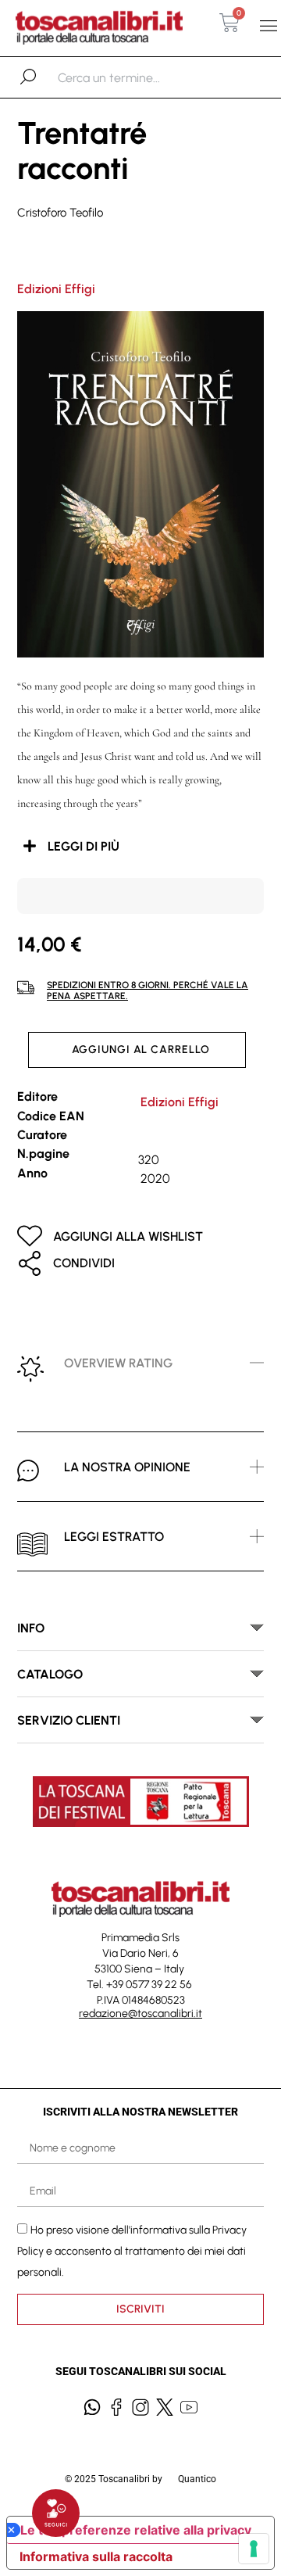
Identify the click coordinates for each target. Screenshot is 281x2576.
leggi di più (84, 846)
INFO (31, 1628)
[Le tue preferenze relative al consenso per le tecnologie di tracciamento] (254, 2549)
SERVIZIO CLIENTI (69, 1720)
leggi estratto (114, 1537)
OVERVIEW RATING (118, 1363)
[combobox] (139, 77)
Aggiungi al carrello (141, 1050)
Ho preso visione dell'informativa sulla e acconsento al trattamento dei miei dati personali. (132, 2250)
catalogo (50, 1674)
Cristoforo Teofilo (60, 213)
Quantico (197, 2479)
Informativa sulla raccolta (96, 2556)
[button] (268, 26)
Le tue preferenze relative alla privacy (136, 2530)
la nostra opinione (127, 1467)
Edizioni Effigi (56, 289)
